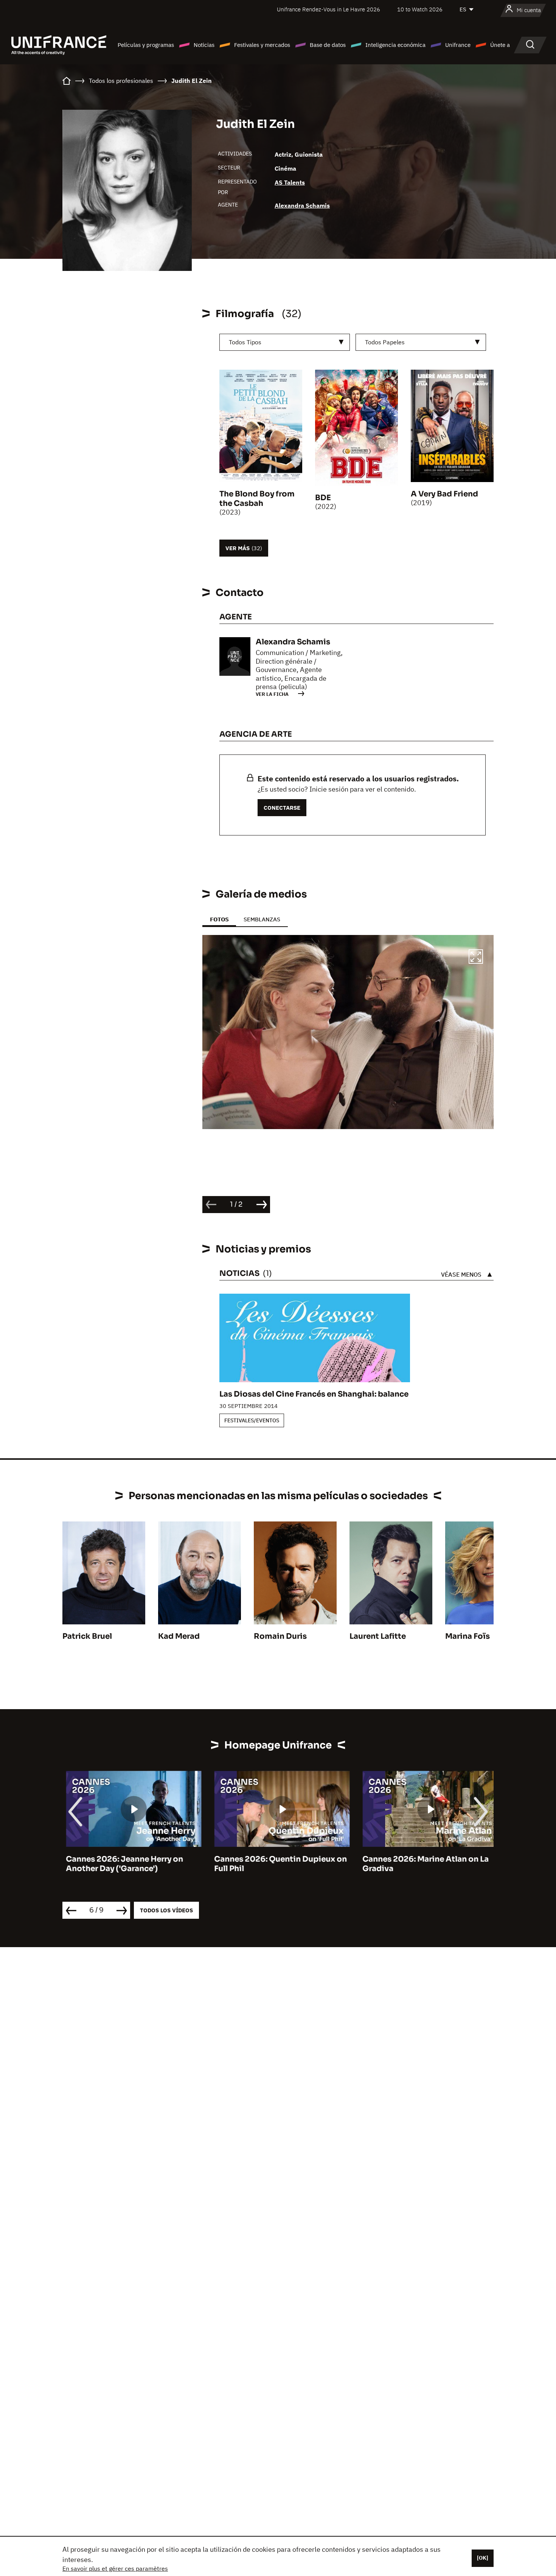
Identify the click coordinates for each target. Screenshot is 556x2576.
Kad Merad (179, 1636)
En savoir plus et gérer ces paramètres (115, 2568)
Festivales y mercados (262, 45)
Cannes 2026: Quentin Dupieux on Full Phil (277, 1864)
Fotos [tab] (219, 919)
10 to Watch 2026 (420, 9)
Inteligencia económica (395, 45)
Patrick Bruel (87, 1636)
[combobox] (285, 342)
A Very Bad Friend (444, 494)
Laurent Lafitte (378, 1636)
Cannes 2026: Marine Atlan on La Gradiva (422, 1864)
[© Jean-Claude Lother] (348, 1032)
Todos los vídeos (166, 1910)
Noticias (204, 45)
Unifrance (458, 45)
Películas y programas (146, 45)
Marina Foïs (467, 1636)
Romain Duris (280, 1636)
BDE (323, 498)
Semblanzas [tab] (262, 919)
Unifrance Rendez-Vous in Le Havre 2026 (328, 9)
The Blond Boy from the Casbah (257, 499)
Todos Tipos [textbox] (245, 342)
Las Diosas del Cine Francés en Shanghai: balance (314, 1394)
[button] (476, 958)
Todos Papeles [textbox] (385, 342)
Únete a (500, 45)
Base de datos (328, 45)
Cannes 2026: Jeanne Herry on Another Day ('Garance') (121, 1864)
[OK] (483, 2558)
